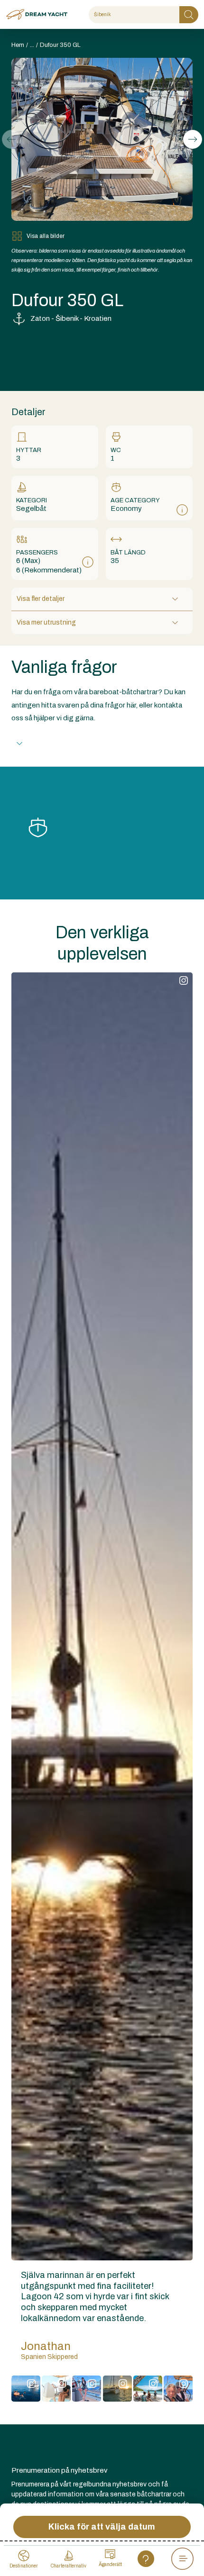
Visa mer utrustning (46, 622)
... (32, 45)
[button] (193, 139)
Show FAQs (50, 743)
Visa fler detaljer (41, 599)
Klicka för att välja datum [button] (102, 2527)
